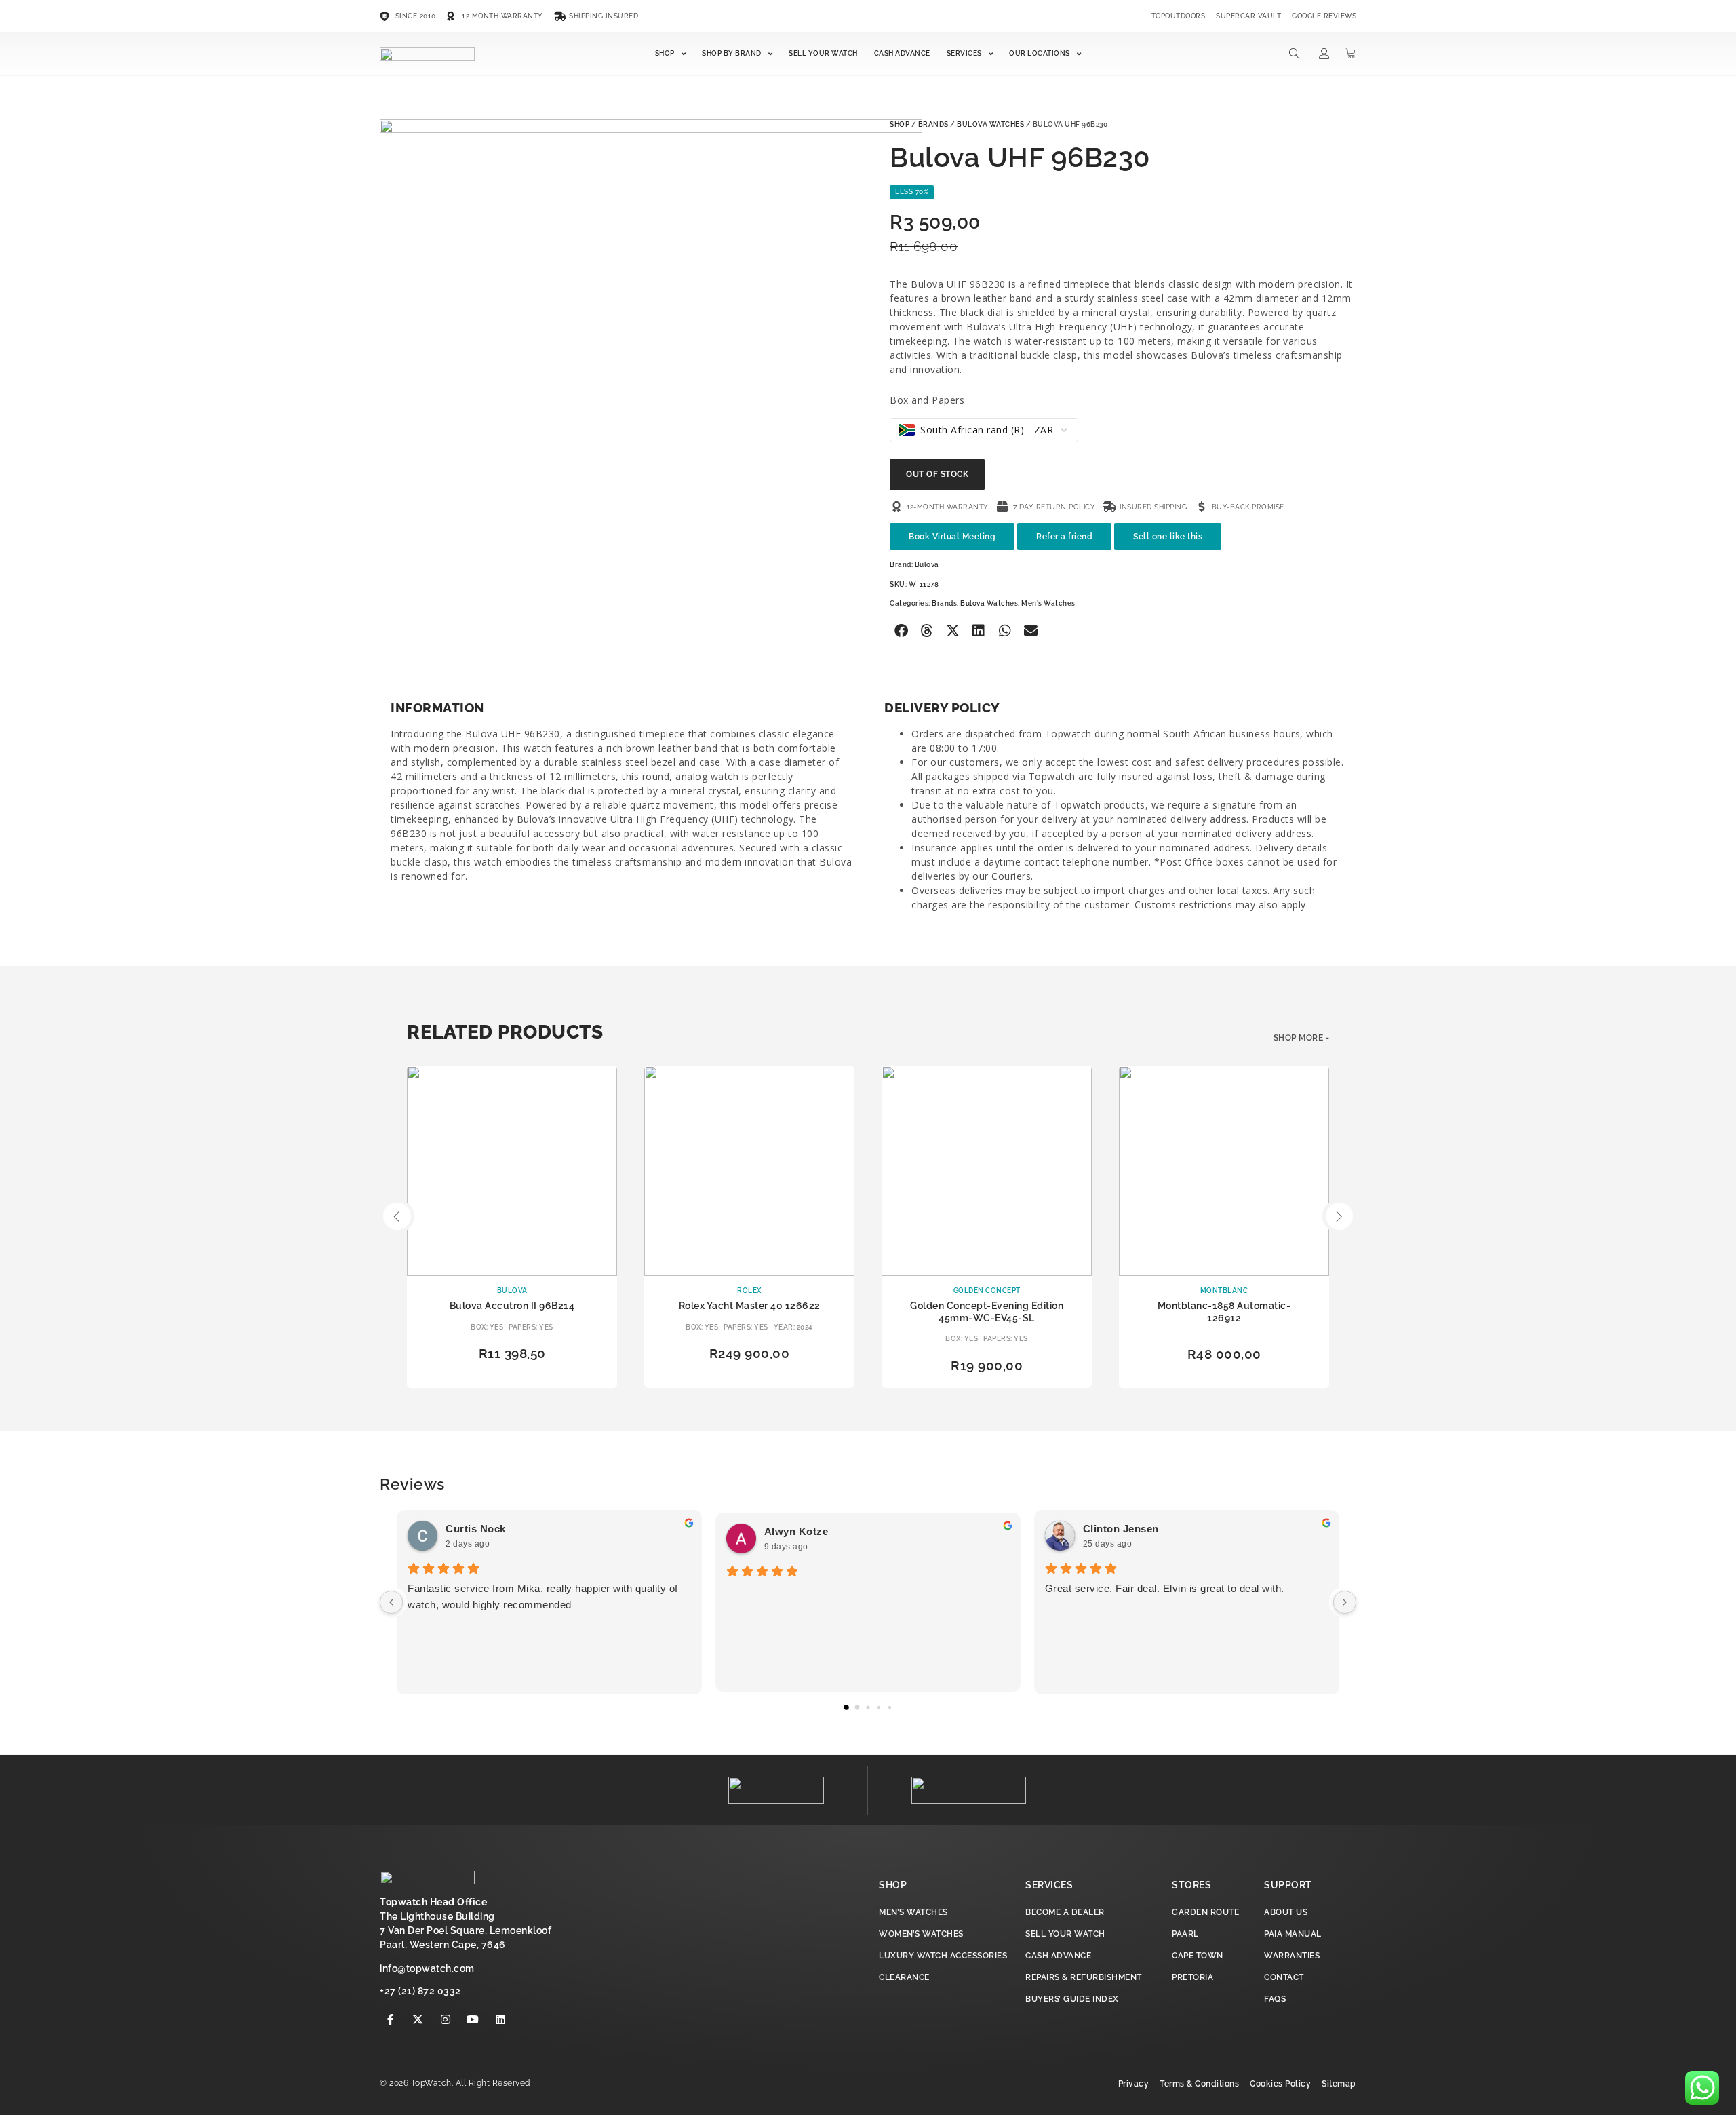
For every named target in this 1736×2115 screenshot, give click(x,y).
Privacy (1134, 2084)
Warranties (1292, 1956)
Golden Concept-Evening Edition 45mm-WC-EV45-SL (987, 1312)
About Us (1286, 1912)
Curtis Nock (476, 1529)
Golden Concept (987, 1291)
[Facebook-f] (391, 2019)
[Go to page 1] (857, 1708)
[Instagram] (446, 2019)
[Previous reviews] (391, 1602)
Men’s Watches (913, 1912)
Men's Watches (1048, 603)
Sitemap (1339, 2084)
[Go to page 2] (868, 1708)
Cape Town (1198, 1956)
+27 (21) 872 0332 (420, 1991)
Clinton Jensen (1121, 1529)
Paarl (1185, 1934)
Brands (933, 124)
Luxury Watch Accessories (943, 1956)
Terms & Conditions (1199, 2084)
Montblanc (1224, 1291)
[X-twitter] (418, 2019)
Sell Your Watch (823, 53)
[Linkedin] (500, 2019)
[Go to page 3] (879, 1707)
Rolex (749, 1291)
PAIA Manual (1293, 1934)
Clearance (904, 1977)
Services (964, 53)
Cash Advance (902, 53)
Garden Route (1205, 1912)
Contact (1284, 1977)
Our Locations (1040, 53)
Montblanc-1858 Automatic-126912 (1224, 1312)
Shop (665, 53)
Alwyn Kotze (796, 1531)
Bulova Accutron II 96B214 (512, 1306)
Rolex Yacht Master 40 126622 (750, 1306)
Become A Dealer (1065, 1912)
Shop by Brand (732, 53)
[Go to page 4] (890, 1707)
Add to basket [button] (512, 1377)
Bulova (927, 565)
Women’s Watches (921, 1934)
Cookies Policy (1280, 2084)
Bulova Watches (990, 124)
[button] (901, 631)
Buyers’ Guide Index (1072, 1999)
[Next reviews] (1345, 1602)
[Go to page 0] (846, 1708)
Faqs (1275, 1999)
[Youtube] (473, 2019)
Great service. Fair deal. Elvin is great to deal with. (1165, 1588)
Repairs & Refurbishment (1084, 1977)
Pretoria (1192, 1977)
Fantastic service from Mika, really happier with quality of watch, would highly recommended (543, 1596)
